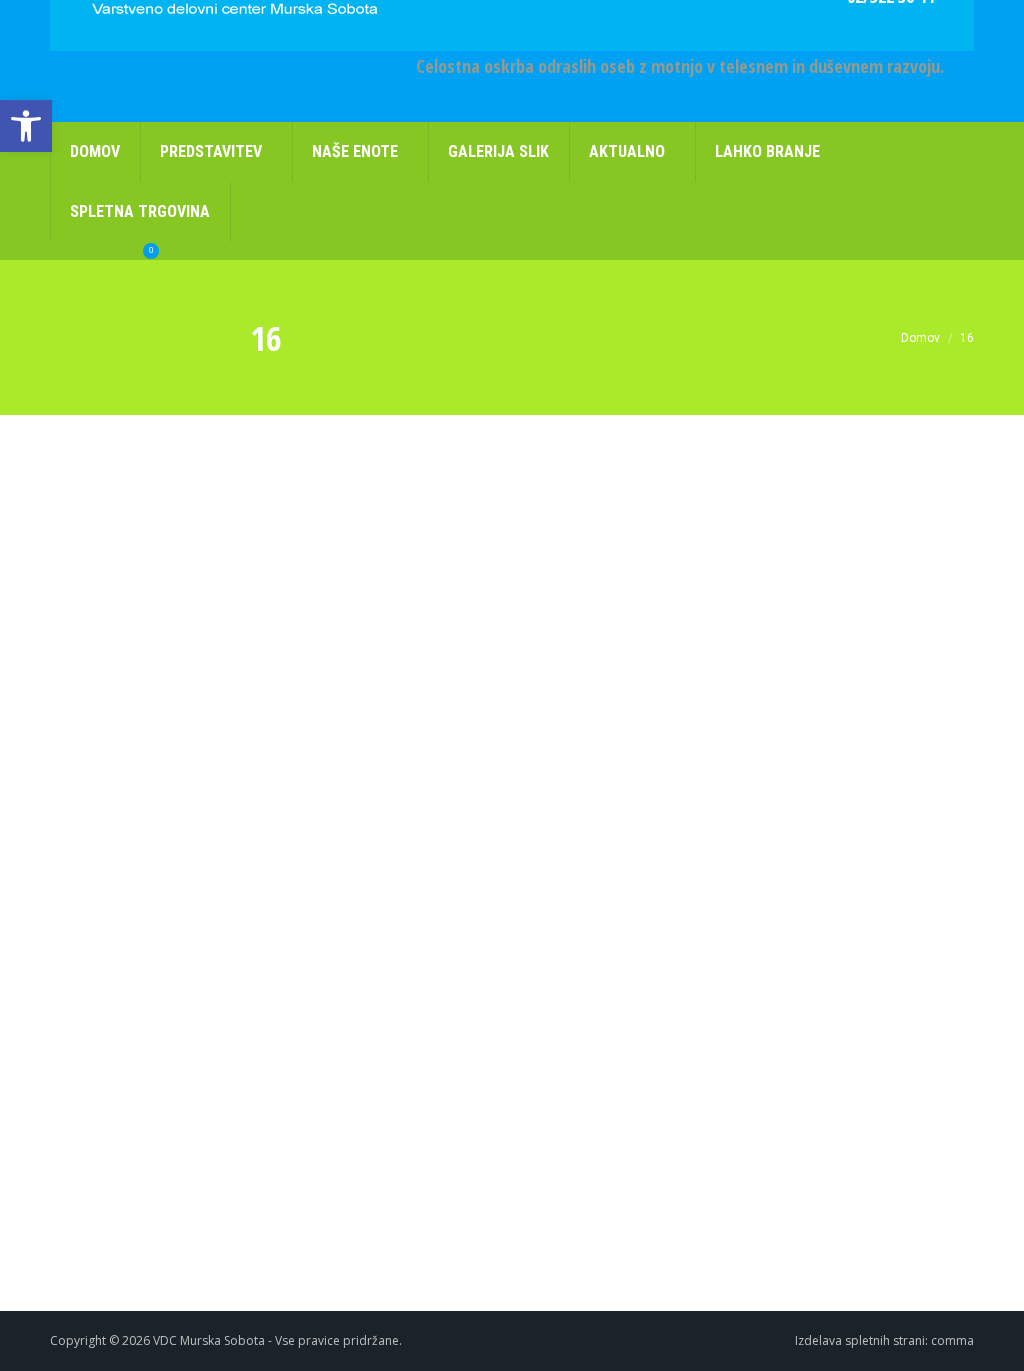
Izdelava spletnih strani (860, 1340)
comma (952, 1340)
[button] (26, 126)
